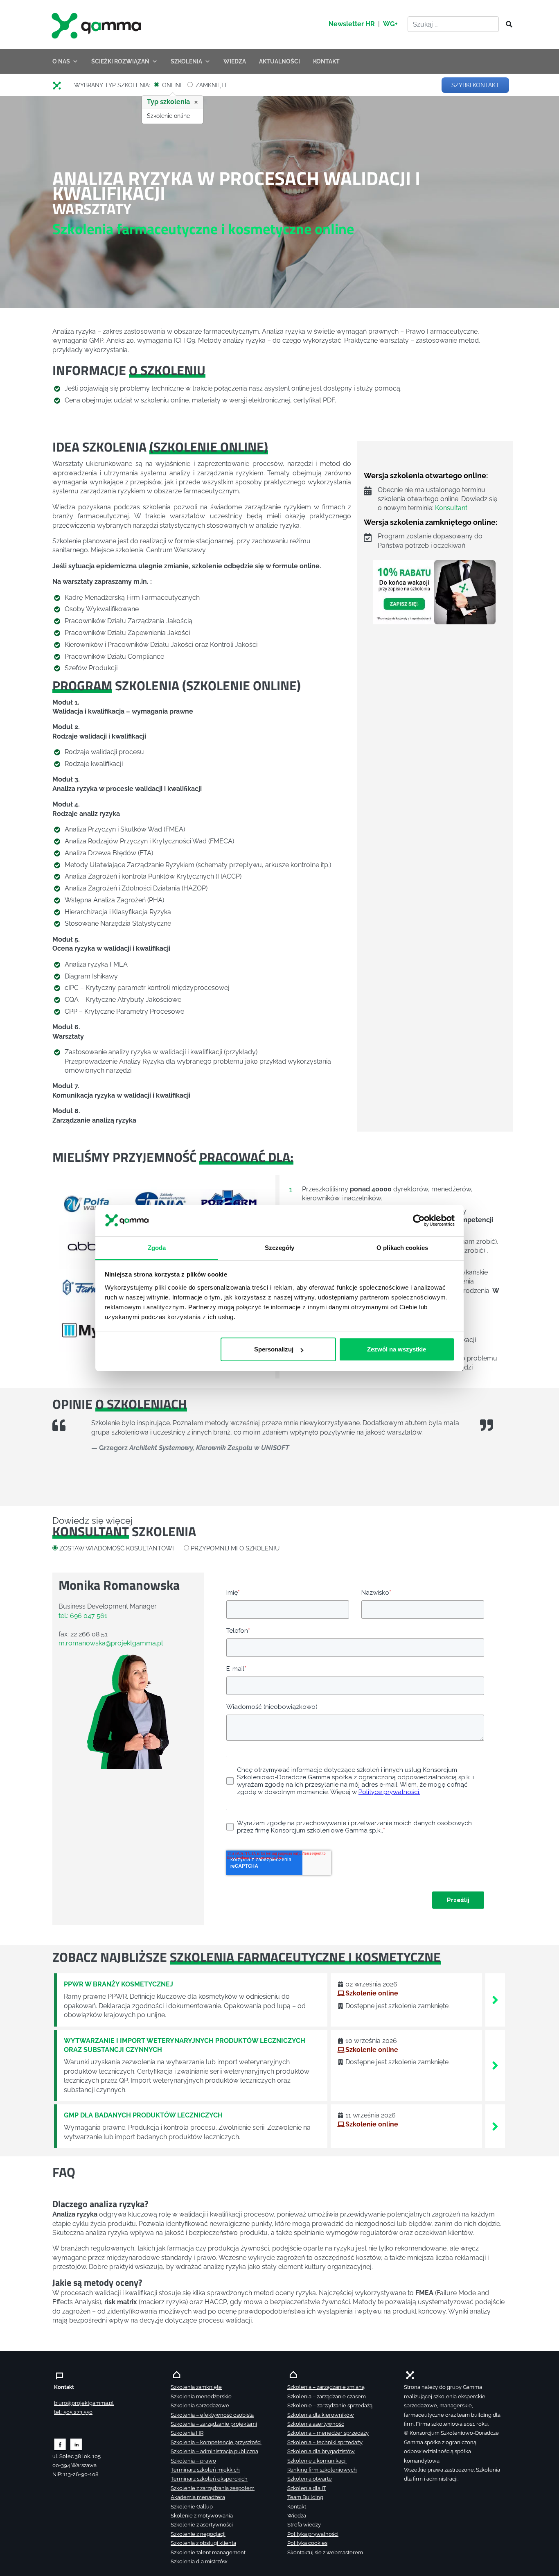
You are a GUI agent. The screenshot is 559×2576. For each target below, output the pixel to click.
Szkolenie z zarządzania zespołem (213, 2488)
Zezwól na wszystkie (397, 1349)
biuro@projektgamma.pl (84, 2403)
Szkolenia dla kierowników (321, 2415)
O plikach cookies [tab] (402, 1248)
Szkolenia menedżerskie (201, 2396)
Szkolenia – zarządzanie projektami (214, 2424)
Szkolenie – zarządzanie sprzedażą (330, 2405)
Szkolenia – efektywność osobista (212, 2415)
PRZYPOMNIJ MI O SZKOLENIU (235, 1548)
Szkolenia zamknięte (196, 2387)
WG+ (390, 24)
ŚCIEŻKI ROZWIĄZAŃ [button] (120, 61)
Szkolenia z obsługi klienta (203, 2543)
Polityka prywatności (313, 2534)
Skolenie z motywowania (202, 2516)
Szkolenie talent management (208, 2552)
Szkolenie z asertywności (202, 2525)
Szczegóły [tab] (280, 1248)
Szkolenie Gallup (192, 2507)
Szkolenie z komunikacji (317, 2461)
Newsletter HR (352, 24)
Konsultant (451, 508)
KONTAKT (326, 61)
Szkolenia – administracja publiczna (214, 2451)
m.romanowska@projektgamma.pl (111, 1643)
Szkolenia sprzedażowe (200, 2405)
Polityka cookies (307, 2543)
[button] (69, 1267)
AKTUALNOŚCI (279, 61)
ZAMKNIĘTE (212, 86)
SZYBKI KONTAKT (475, 85)
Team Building (305, 2497)
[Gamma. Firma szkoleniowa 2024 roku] (60, 86)
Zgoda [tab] (157, 1248)
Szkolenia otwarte (310, 2479)
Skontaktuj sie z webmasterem (325, 2552)
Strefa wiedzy (304, 2525)
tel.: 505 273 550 (73, 2412)
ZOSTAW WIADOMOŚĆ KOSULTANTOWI (117, 1548)
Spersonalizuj (274, 1349)
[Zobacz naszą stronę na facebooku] (60, 2444)
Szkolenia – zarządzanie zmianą (326, 2387)
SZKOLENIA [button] (186, 61)
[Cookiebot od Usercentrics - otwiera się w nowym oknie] (419, 1221)
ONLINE (173, 86)
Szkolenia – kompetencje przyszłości (216, 2442)
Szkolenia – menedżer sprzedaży (328, 2433)
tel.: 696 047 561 (83, 1616)
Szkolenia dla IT (307, 2488)
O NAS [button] (61, 61)
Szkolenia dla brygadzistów (321, 2451)
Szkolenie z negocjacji (198, 2534)
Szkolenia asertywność (316, 2424)
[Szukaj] (507, 25)
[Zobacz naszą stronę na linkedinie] (76, 2444)
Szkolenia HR (187, 2433)
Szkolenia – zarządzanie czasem (327, 2396)
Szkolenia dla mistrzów (199, 2561)
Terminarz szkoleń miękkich (205, 2470)
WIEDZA (235, 61)
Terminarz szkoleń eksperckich (209, 2479)
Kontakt (297, 2507)
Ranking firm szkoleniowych (322, 2470)
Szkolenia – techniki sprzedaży (325, 2442)
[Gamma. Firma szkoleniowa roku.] (97, 25)
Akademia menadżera (198, 2497)
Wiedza (297, 2516)
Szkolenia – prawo (193, 2461)
